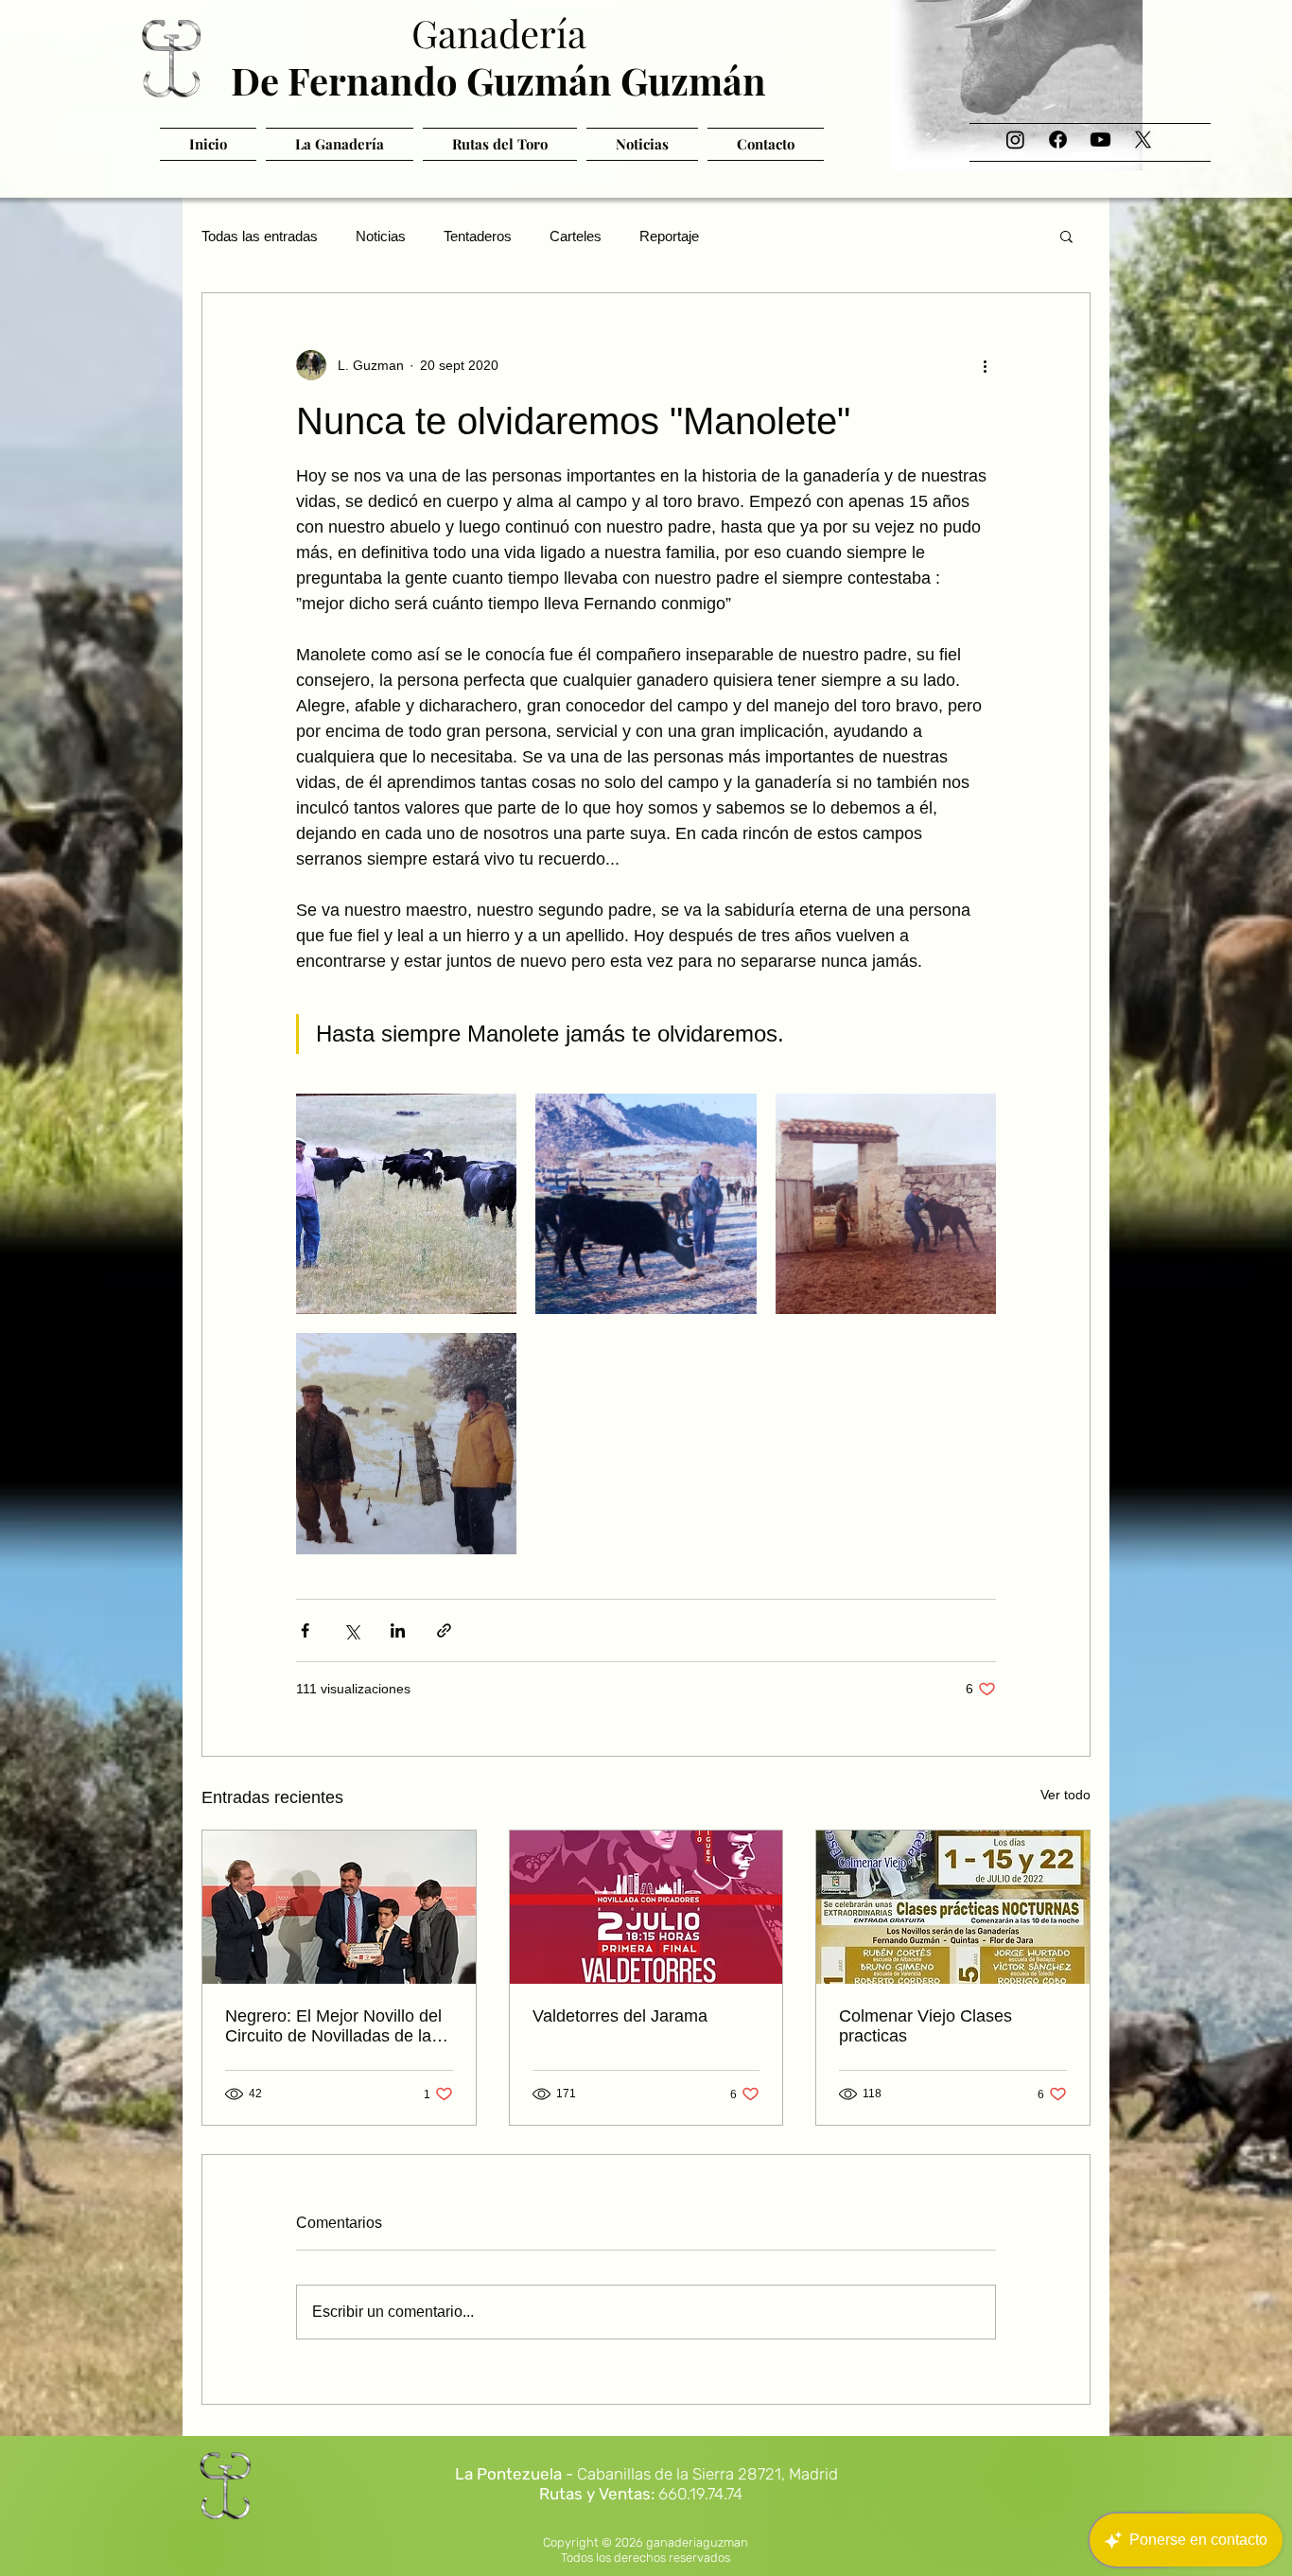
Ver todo (1065, 1795)
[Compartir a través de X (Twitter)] (351, 1630)
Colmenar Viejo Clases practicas (925, 2026)
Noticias (381, 236)
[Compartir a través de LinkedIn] (398, 1630)
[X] (1143, 140)
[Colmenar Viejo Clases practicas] (953, 1907)
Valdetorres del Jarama (620, 2016)
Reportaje (669, 236)
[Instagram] (1015, 140)
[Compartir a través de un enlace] (444, 1630)
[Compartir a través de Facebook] (305, 1630)
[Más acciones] (985, 365)
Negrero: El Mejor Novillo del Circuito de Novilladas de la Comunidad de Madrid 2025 (333, 2026)
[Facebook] (1058, 140)
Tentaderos (478, 236)
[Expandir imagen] (406, 1204)
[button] (1066, 236)
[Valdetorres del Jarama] (646, 1907)
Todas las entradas (260, 236)
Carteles (576, 236)
